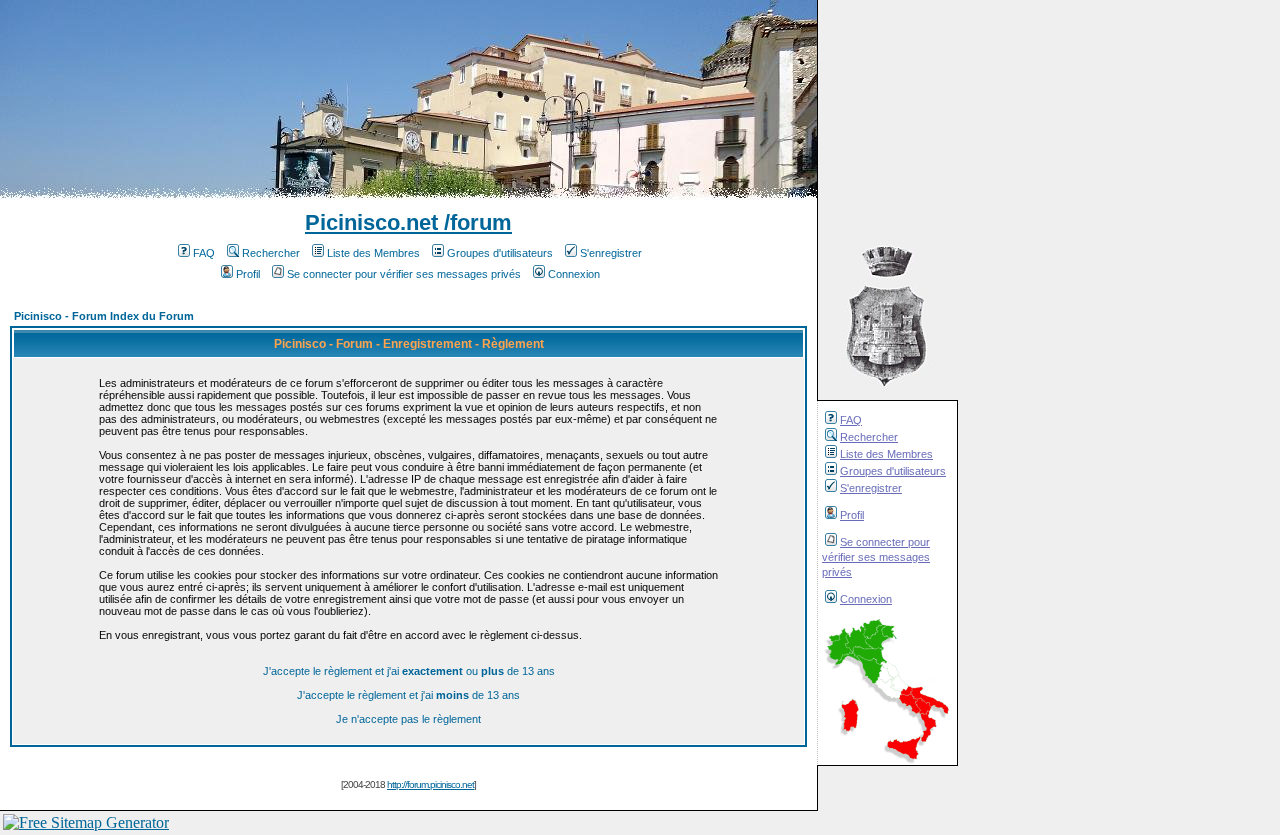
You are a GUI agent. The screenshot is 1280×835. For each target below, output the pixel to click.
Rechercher (869, 437)
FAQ (851, 420)
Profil (852, 515)
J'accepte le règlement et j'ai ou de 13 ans (409, 671)
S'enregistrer (871, 488)
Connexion (866, 599)
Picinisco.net (371, 222)
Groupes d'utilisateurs (893, 471)
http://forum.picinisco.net (430, 784)
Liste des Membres (886, 454)
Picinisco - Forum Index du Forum (104, 316)
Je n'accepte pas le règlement (408, 719)
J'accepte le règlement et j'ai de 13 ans (408, 695)
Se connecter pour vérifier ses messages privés (876, 557)
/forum (475, 222)
